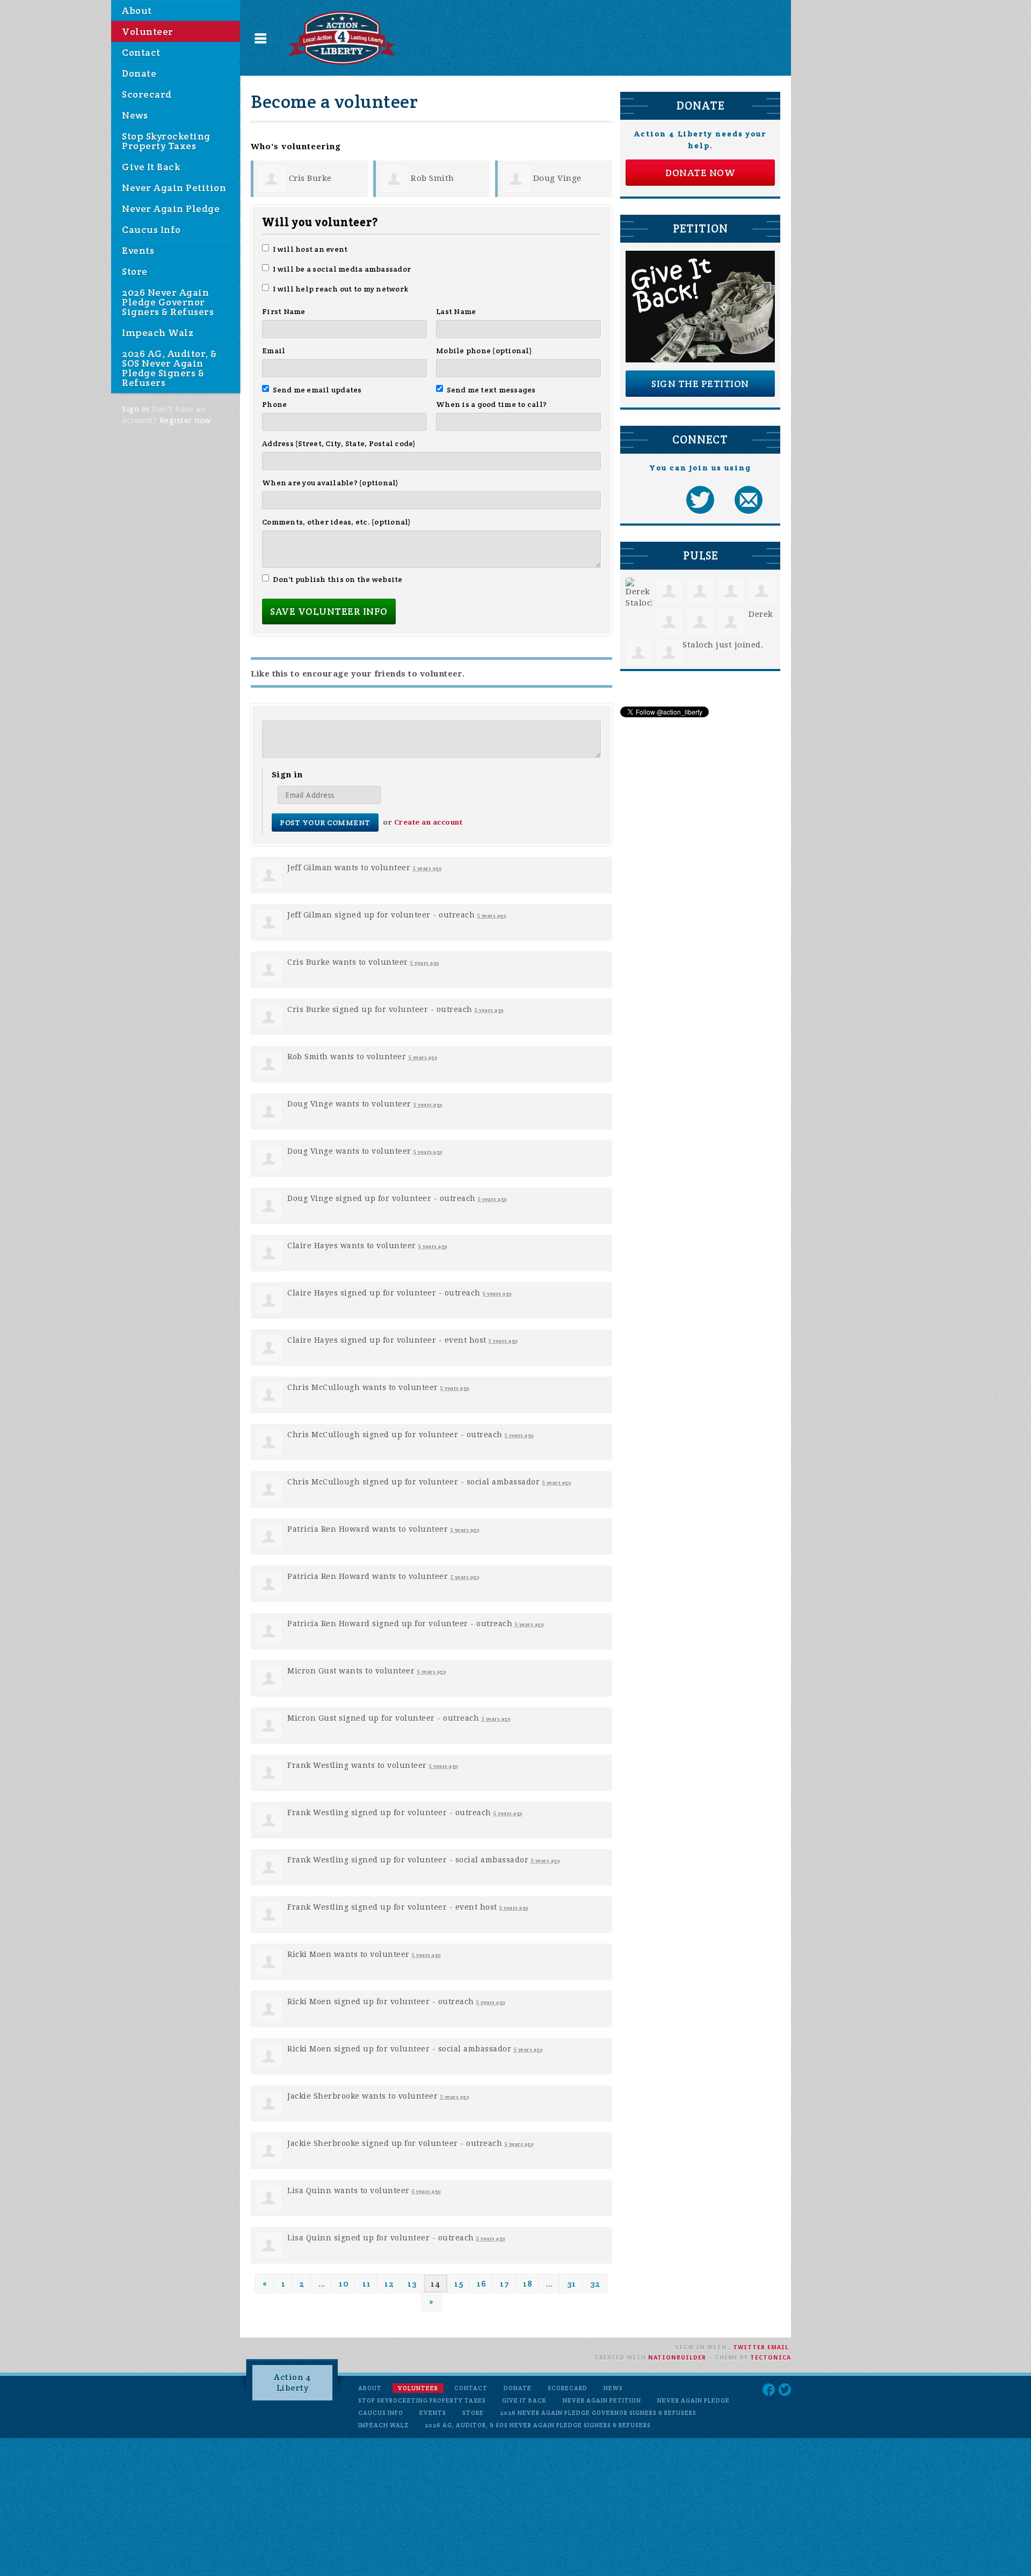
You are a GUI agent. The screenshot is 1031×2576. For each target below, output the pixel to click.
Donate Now (700, 173)
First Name (284, 311)
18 (528, 2284)
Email (274, 351)
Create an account (429, 822)
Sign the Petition (700, 384)
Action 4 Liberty (292, 2382)
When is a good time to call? (491, 404)
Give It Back (151, 167)
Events (138, 250)
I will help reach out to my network (340, 289)
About (137, 10)
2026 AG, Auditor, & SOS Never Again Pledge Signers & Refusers (169, 368)
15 (459, 2284)
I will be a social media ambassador (342, 269)
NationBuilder (677, 2358)
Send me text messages (491, 390)
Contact (141, 52)
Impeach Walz (158, 333)
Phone (274, 404)
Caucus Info (151, 230)
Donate (139, 73)
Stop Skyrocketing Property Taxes (166, 141)
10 (344, 2284)
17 (504, 2284)
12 (389, 2284)
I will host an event (310, 249)
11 (366, 2284)
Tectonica (771, 2358)
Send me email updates (317, 390)
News (135, 115)
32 (595, 2284)
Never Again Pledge (171, 209)
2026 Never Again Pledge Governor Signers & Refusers (168, 302)
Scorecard (147, 94)
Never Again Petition (174, 188)
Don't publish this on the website (338, 579)
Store (135, 271)
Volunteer (148, 31)
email (778, 2348)
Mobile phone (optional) (484, 351)
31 (572, 2284)
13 (412, 2284)
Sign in (136, 409)
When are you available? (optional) (331, 483)
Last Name (456, 311)
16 (481, 2284)
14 (435, 2284)
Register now (185, 420)
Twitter (749, 2348)
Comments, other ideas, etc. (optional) (337, 522)
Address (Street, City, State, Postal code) (339, 443)
